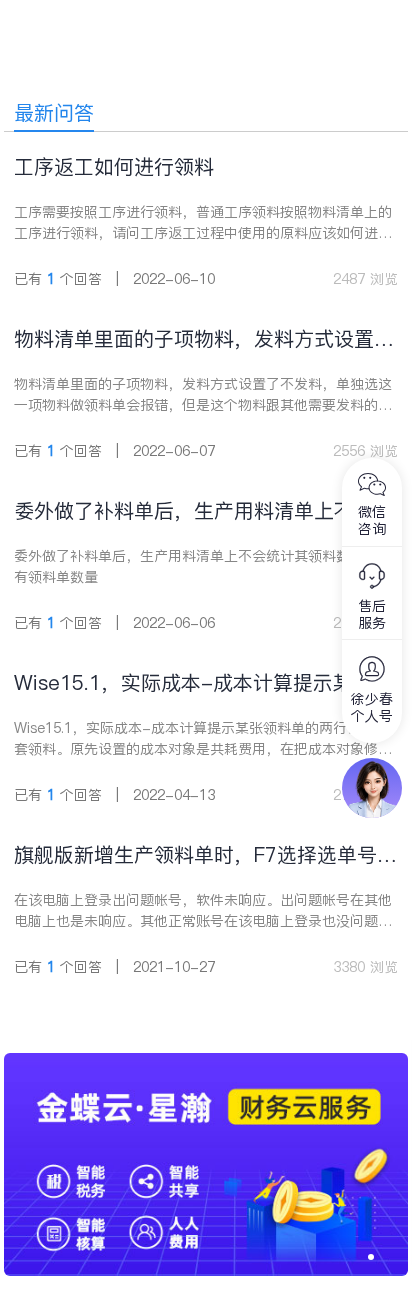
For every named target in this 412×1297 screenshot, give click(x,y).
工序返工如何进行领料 (114, 167)
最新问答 (54, 113)
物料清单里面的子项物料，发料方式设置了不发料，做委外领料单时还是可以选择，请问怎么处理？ (204, 339)
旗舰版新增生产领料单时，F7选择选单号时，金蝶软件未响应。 (195, 855)
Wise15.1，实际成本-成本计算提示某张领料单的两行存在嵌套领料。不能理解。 (203, 683)
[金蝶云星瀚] (206, 1063)
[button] (371, 1257)
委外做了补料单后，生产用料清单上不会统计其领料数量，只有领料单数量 (204, 511)
